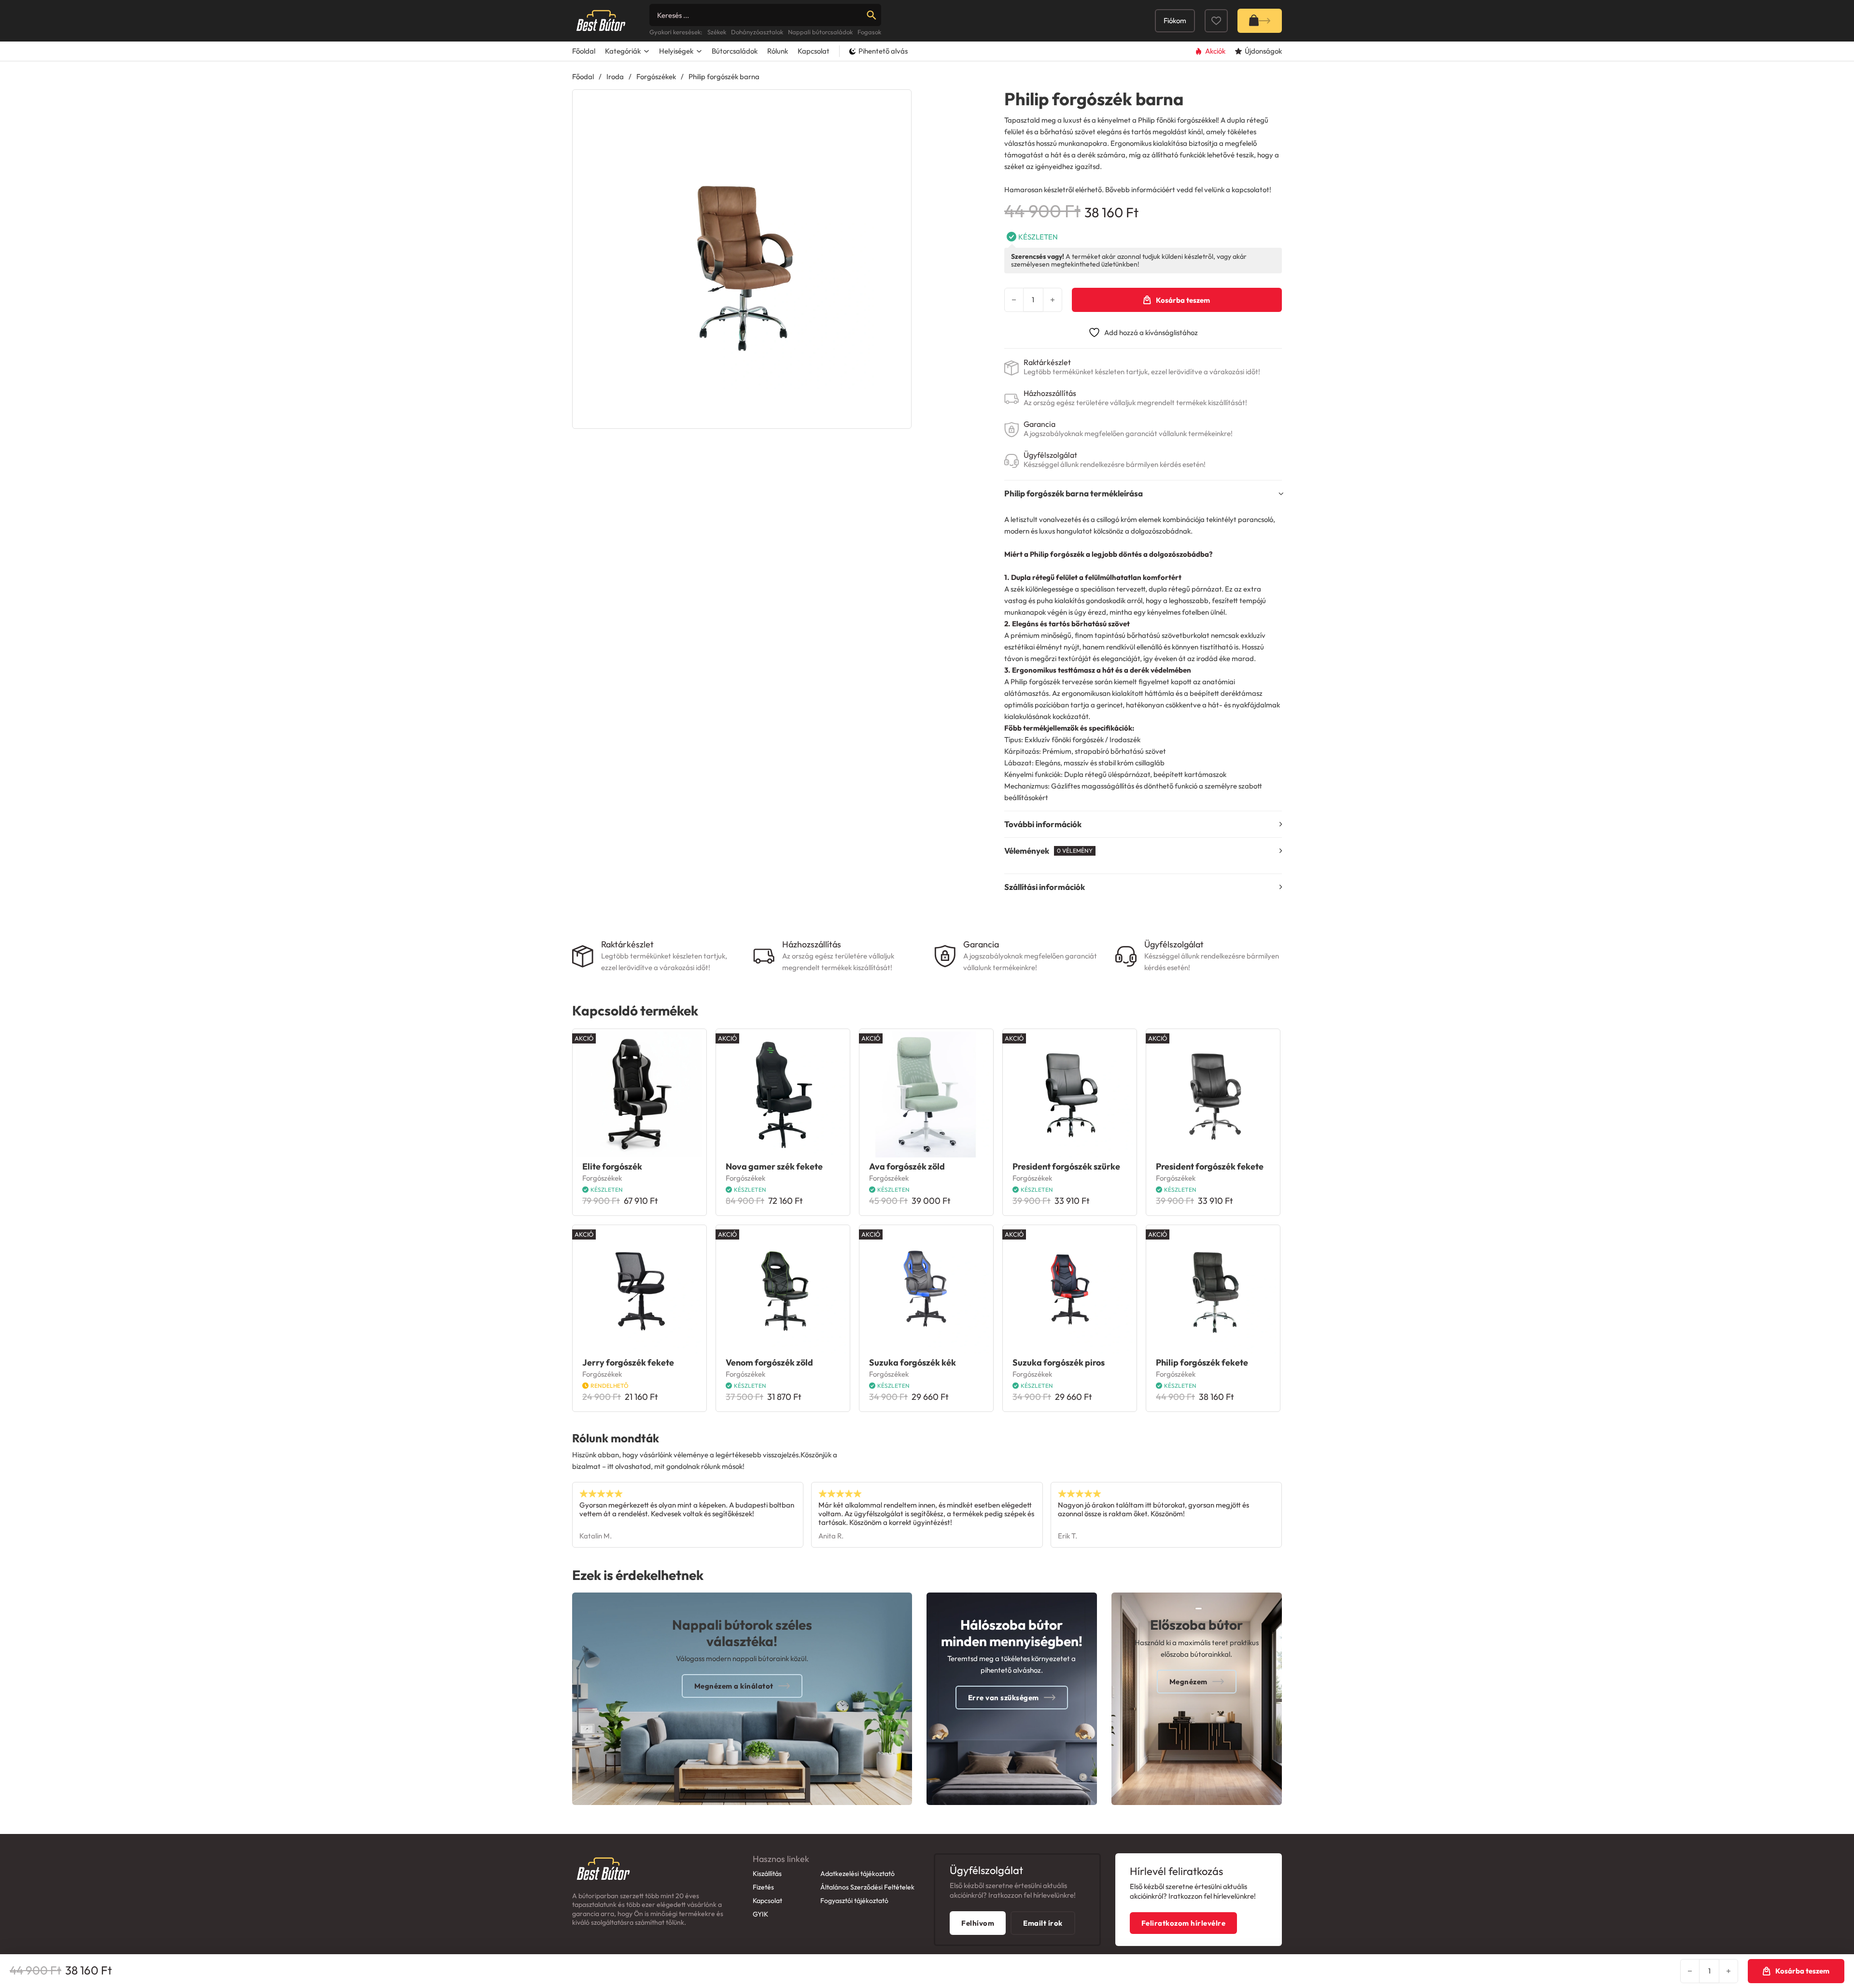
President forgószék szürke (1066, 1166)
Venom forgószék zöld (769, 1362)
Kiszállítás (767, 1874)
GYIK (760, 1914)
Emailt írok (1043, 1923)
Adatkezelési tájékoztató (857, 1874)
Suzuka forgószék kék (913, 1362)
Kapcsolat (814, 51)
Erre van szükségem (1004, 1698)
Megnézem (1188, 1682)
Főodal (583, 77)
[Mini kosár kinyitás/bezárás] (1260, 21)
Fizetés (763, 1887)
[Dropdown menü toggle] (646, 51)
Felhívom (978, 1923)
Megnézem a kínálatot (734, 1686)
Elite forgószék (612, 1166)
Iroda (615, 77)
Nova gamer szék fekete (774, 1166)
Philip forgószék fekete (1202, 1362)
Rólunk (778, 51)
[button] (898, 103)
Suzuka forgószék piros (1059, 1362)
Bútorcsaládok (735, 51)
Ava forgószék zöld (907, 1166)
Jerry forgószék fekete (628, 1362)
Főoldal (584, 51)
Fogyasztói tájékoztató (854, 1901)
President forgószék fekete (1210, 1166)
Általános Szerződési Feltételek (867, 1887)
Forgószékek (656, 77)
